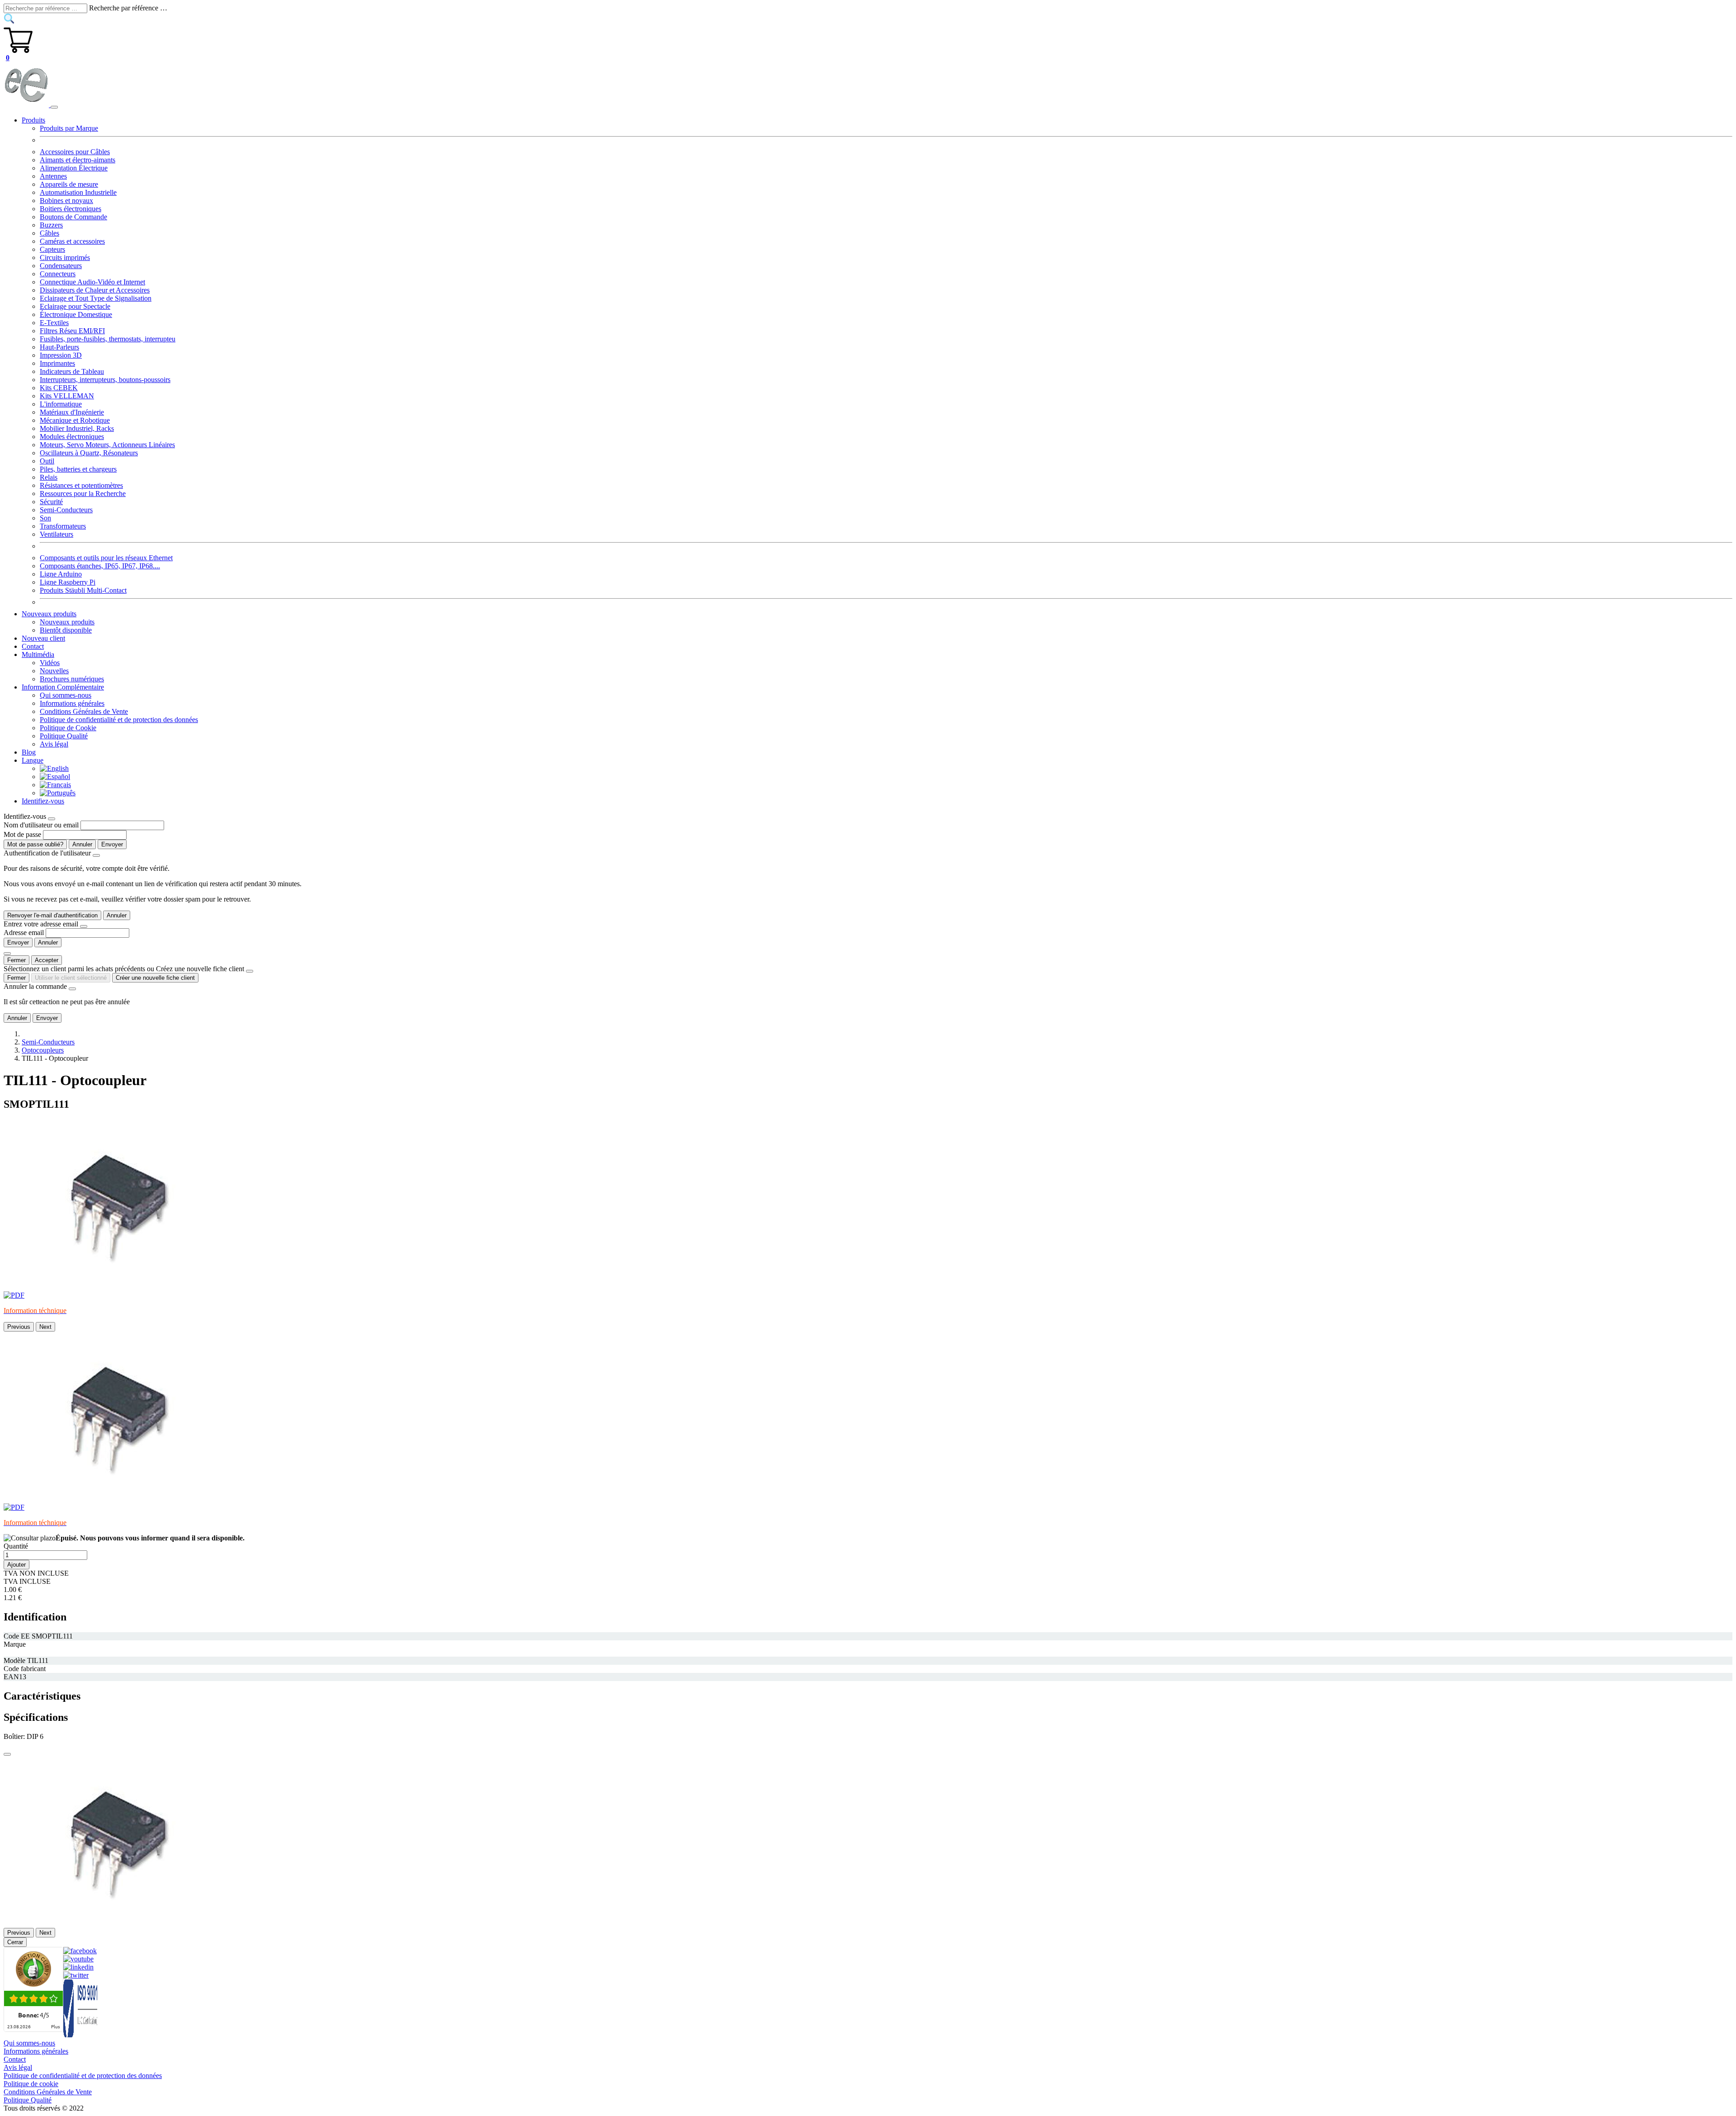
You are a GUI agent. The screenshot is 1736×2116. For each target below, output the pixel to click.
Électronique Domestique (76, 314)
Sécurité (51, 502)
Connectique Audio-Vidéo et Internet (92, 282)
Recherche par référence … (128, 8)
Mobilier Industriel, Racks (77, 428)
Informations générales (72, 703)
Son (45, 518)
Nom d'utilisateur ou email (41, 825)
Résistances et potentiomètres (81, 485)
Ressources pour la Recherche (83, 494)
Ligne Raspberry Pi (68, 582)
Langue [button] (33, 760)
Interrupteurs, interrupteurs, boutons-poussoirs (105, 380)
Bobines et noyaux (66, 201)
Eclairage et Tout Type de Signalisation (96, 298)
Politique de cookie (31, 2084)
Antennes (53, 176)
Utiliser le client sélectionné (71, 978)
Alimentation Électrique (74, 168)
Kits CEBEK (59, 388)
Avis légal (54, 744)
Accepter (47, 960)
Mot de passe (22, 834)
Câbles (50, 233)
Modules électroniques (72, 437)
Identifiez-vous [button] (43, 801)
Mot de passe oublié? (35, 844)
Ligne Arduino (61, 574)
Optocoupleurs (43, 1050)
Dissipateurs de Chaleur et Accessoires (95, 290)
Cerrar (15, 1942)
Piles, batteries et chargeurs (78, 469)
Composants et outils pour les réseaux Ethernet (106, 558)
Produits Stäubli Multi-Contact (83, 590)
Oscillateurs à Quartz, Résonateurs (89, 453)
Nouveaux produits (67, 622)
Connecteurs (58, 274)
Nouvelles (54, 671)
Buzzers (51, 225)
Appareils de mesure (69, 184)
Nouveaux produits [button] (49, 614)
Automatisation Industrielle (78, 192)
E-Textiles (54, 323)
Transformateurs (63, 526)
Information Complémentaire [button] (63, 687)
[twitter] (76, 1975)
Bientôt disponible (66, 630)
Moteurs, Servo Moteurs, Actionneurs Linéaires (107, 445)
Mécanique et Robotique (75, 420)
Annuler (82, 844)
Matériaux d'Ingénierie (72, 412)
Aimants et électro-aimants (78, 160)
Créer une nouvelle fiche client (155, 978)
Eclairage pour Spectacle (75, 306)
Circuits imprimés (65, 257)
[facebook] (80, 1951)
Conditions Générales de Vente (84, 711)
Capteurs (52, 249)
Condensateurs (61, 266)
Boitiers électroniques (71, 209)
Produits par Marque (69, 128)
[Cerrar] (7, 1754)
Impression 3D (61, 355)
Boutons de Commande (73, 217)
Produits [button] (33, 120)
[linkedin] (78, 1967)
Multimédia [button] (38, 654)
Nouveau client (43, 638)
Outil (47, 461)
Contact (33, 646)
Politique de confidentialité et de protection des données (119, 720)
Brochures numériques (72, 679)
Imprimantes (57, 363)
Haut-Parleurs (59, 347)
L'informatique (61, 404)
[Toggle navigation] (54, 107)
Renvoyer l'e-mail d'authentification (52, 915)
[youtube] (78, 1959)
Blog (29, 752)
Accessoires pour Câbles (75, 152)
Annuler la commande (35, 986)
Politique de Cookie (68, 728)
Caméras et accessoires (72, 241)
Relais (49, 477)
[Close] (52, 819)
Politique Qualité (64, 736)
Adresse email (24, 933)
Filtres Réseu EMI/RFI (72, 331)
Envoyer (112, 844)
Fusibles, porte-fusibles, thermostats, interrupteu (108, 339)
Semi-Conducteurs (66, 510)
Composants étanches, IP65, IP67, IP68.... (100, 566)
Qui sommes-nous (66, 695)
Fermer (17, 960)
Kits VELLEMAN (67, 396)
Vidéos (50, 663)
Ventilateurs (57, 534)
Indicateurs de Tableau (72, 371)
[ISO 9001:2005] (81, 2035)
